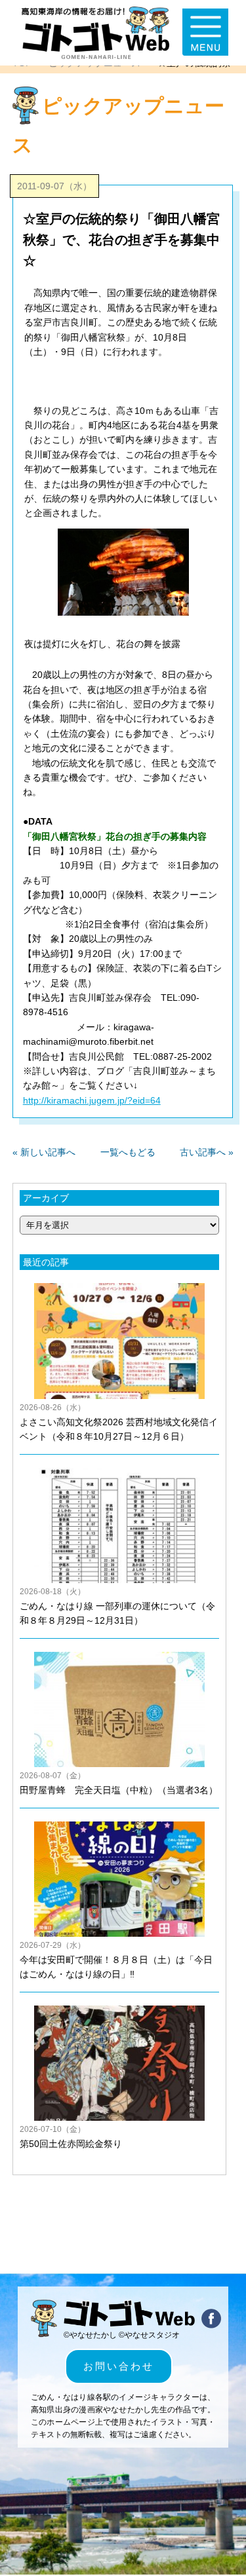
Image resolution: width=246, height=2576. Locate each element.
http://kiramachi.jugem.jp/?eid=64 (92, 1100)
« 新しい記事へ (44, 1152)
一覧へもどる (128, 1152)
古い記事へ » (207, 1152)
